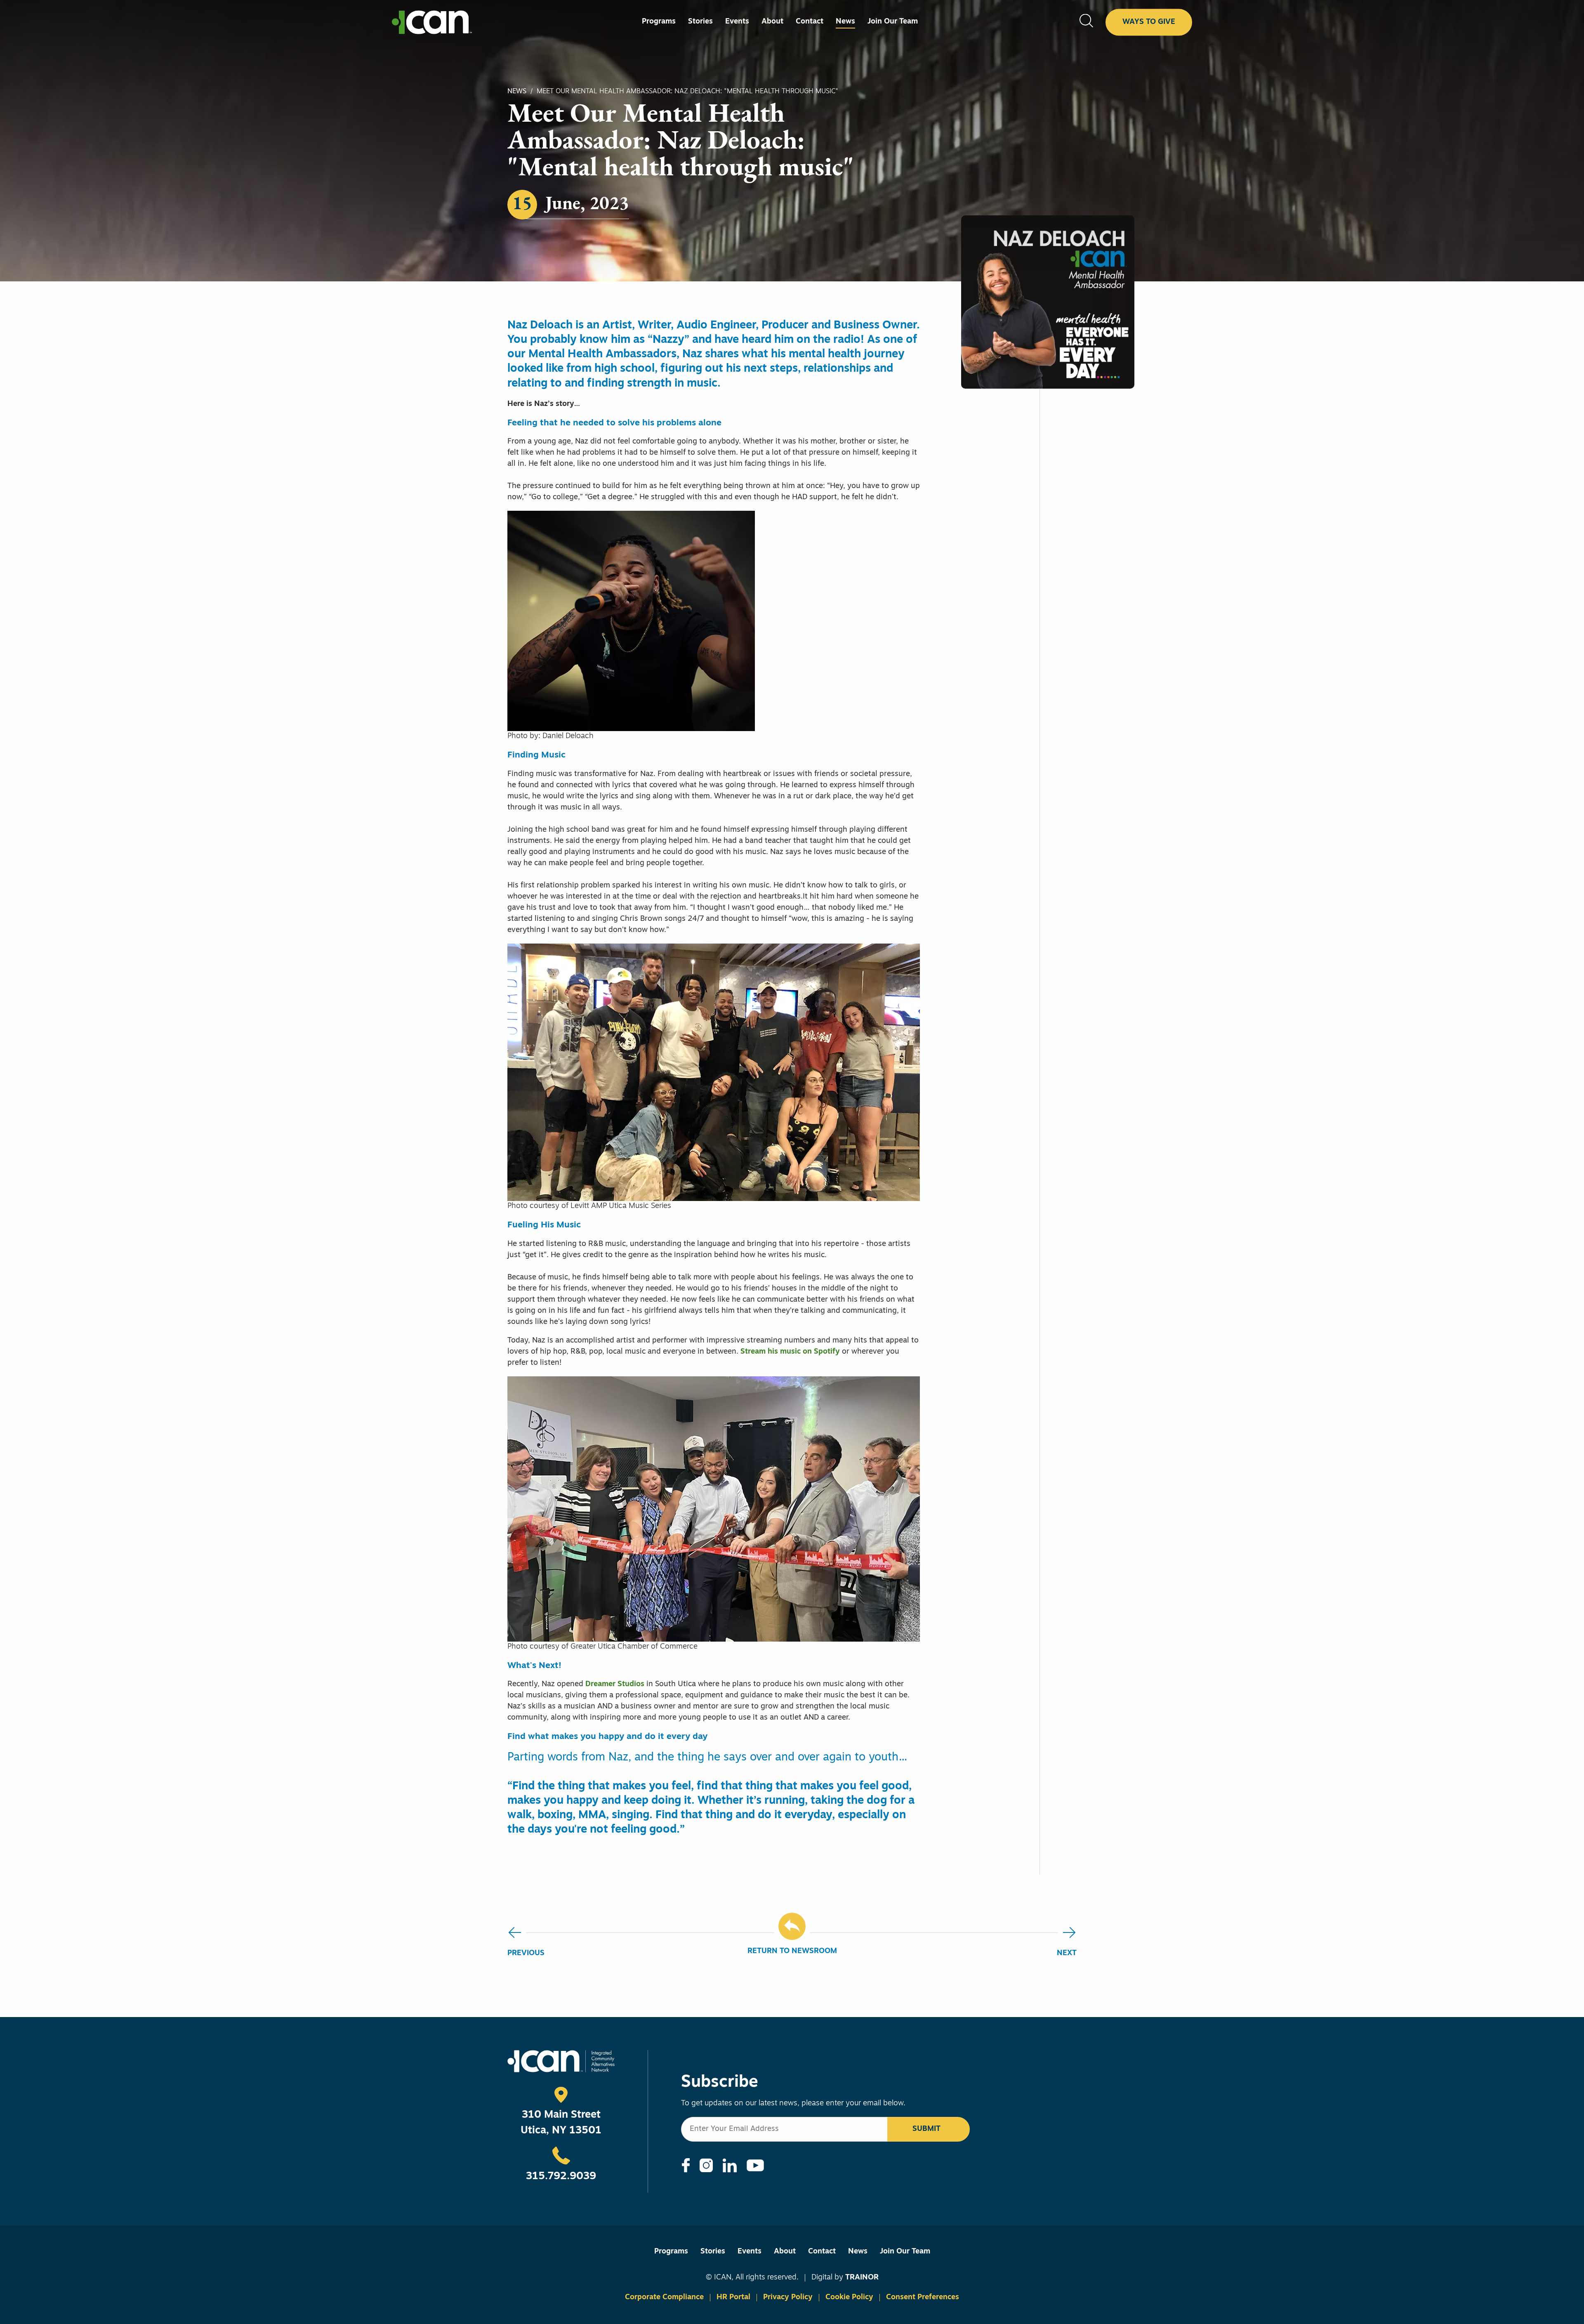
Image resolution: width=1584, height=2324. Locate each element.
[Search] (1086, 22)
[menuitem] (659, 22)
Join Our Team (905, 2252)
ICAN (432, 22)
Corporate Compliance (664, 2298)
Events (750, 2252)
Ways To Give (1149, 22)
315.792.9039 (561, 2177)
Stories (713, 2252)
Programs (671, 2252)
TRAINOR (862, 2278)
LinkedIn (730, 2166)
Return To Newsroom (792, 1951)
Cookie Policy (849, 2298)
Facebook (686, 2165)
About (785, 2252)
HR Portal (733, 2298)
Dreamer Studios (615, 1685)
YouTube (755, 2165)
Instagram (706, 2165)
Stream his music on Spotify (790, 1352)
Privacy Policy (788, 2298)
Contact (822, 2252)
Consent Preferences (923, 2298)
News (517, 92)
